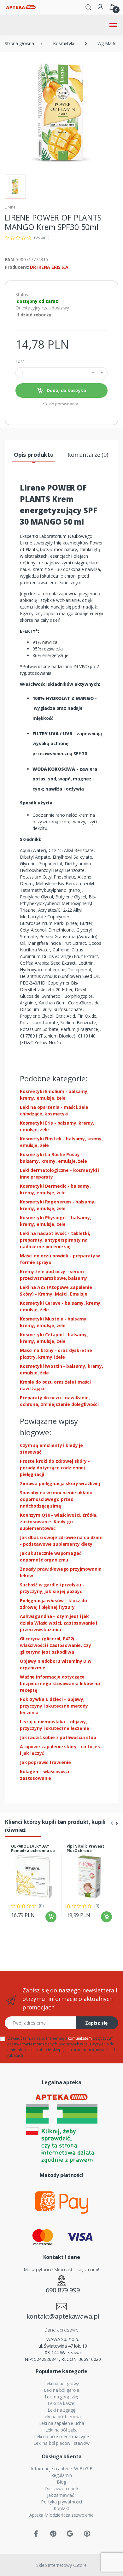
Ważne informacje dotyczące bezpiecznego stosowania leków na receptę (60, 1683)
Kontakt (61, 2508)
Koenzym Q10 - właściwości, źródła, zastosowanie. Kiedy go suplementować (59, 1522)
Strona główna (19, 43)
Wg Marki (107, 43)
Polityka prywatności (61, 2502)
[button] (88, 7)
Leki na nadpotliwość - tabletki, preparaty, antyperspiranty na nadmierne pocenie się (55, 1240)
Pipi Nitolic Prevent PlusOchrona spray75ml (85, 1851)
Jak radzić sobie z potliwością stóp (58, 1737)
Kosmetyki (64, 43)
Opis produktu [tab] (34, 455)
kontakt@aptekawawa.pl (63, 2316)
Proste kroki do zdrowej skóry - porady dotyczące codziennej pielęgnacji (55, 1468)
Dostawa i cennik (62, 2488)
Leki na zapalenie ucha (62, 2423)
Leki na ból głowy (62, 2383)
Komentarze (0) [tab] (88, 455)
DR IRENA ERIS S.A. (50, 267)
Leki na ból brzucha (61, 2417)
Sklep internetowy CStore (61, 2565)
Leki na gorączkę (62, 2397)
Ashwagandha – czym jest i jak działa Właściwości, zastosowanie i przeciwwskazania (59, 1623)
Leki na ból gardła (61, 2390)
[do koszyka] (51, 1917)
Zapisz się (96, 2023)
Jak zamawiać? (61, 2495)
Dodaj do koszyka (66, 390)
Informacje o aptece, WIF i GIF (61, 2469)
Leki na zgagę (61, 2410)
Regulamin (62, 2475)
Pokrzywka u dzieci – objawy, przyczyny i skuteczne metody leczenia (54, 1706)
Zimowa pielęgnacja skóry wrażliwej (60, 1483)
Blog (61, 2482)
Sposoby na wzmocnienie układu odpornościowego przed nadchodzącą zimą (56, 1499)
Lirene (10, 207)
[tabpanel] (34, 1884)
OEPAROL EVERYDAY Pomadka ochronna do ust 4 (33, 1851)
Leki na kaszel (61, 2403)
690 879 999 (63, 2290)
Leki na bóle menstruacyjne (61, 2436)
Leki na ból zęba (62, 2430)
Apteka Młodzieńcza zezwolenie (61, 2515)
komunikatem (80, 2038)
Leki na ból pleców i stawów (61, 2443)
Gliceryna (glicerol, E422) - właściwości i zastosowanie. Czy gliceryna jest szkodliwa (56, 1645)
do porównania (63, 404)
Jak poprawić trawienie (45, 1762)
